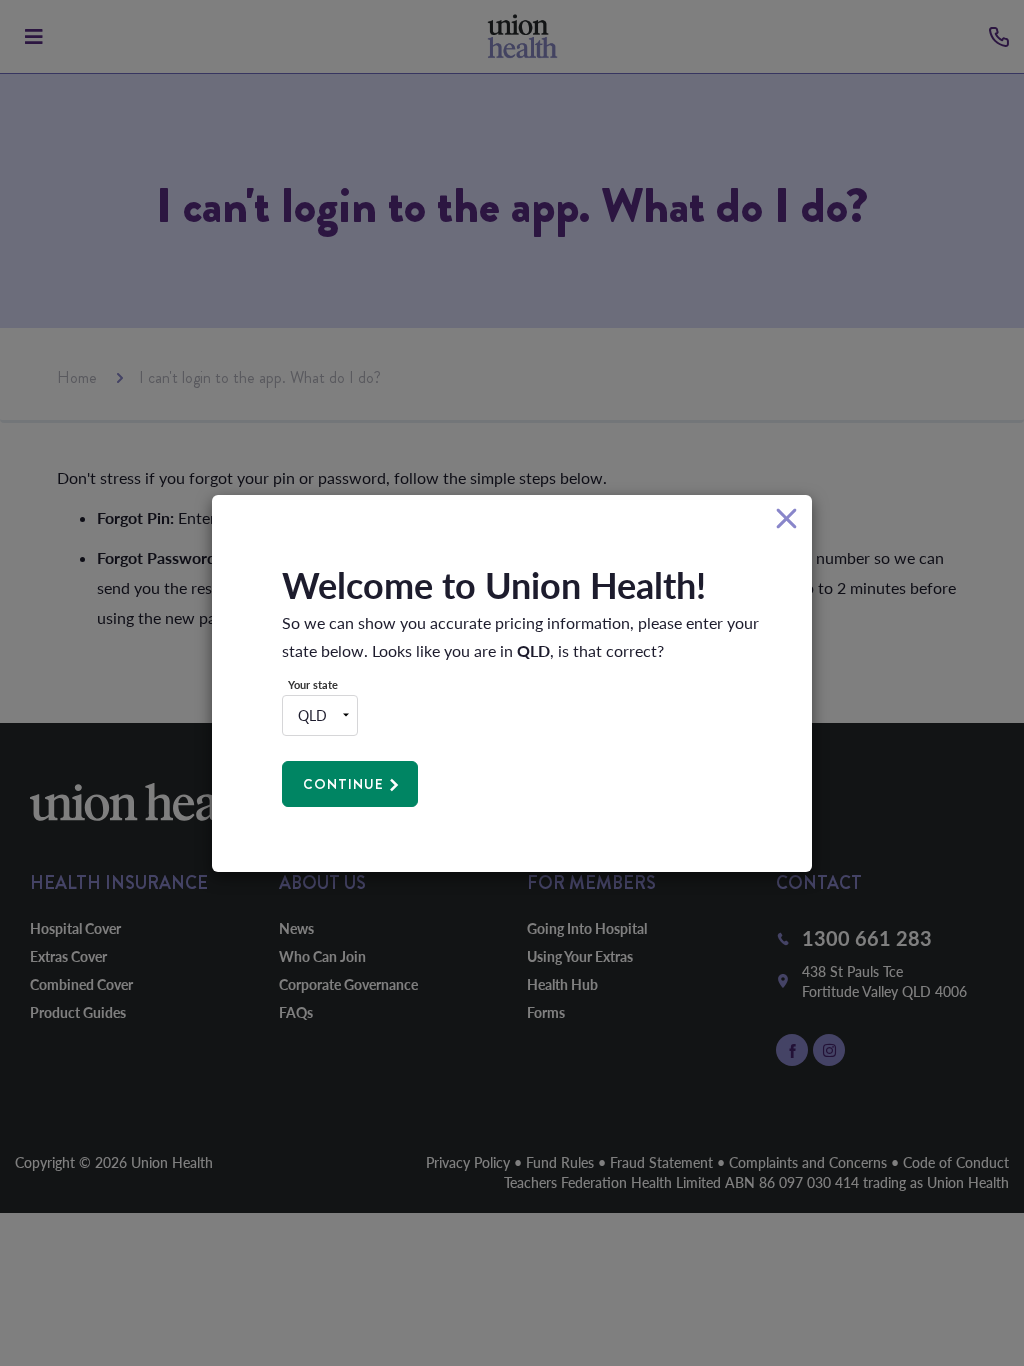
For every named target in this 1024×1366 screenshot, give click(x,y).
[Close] (786, 519)
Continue (343, 784)
